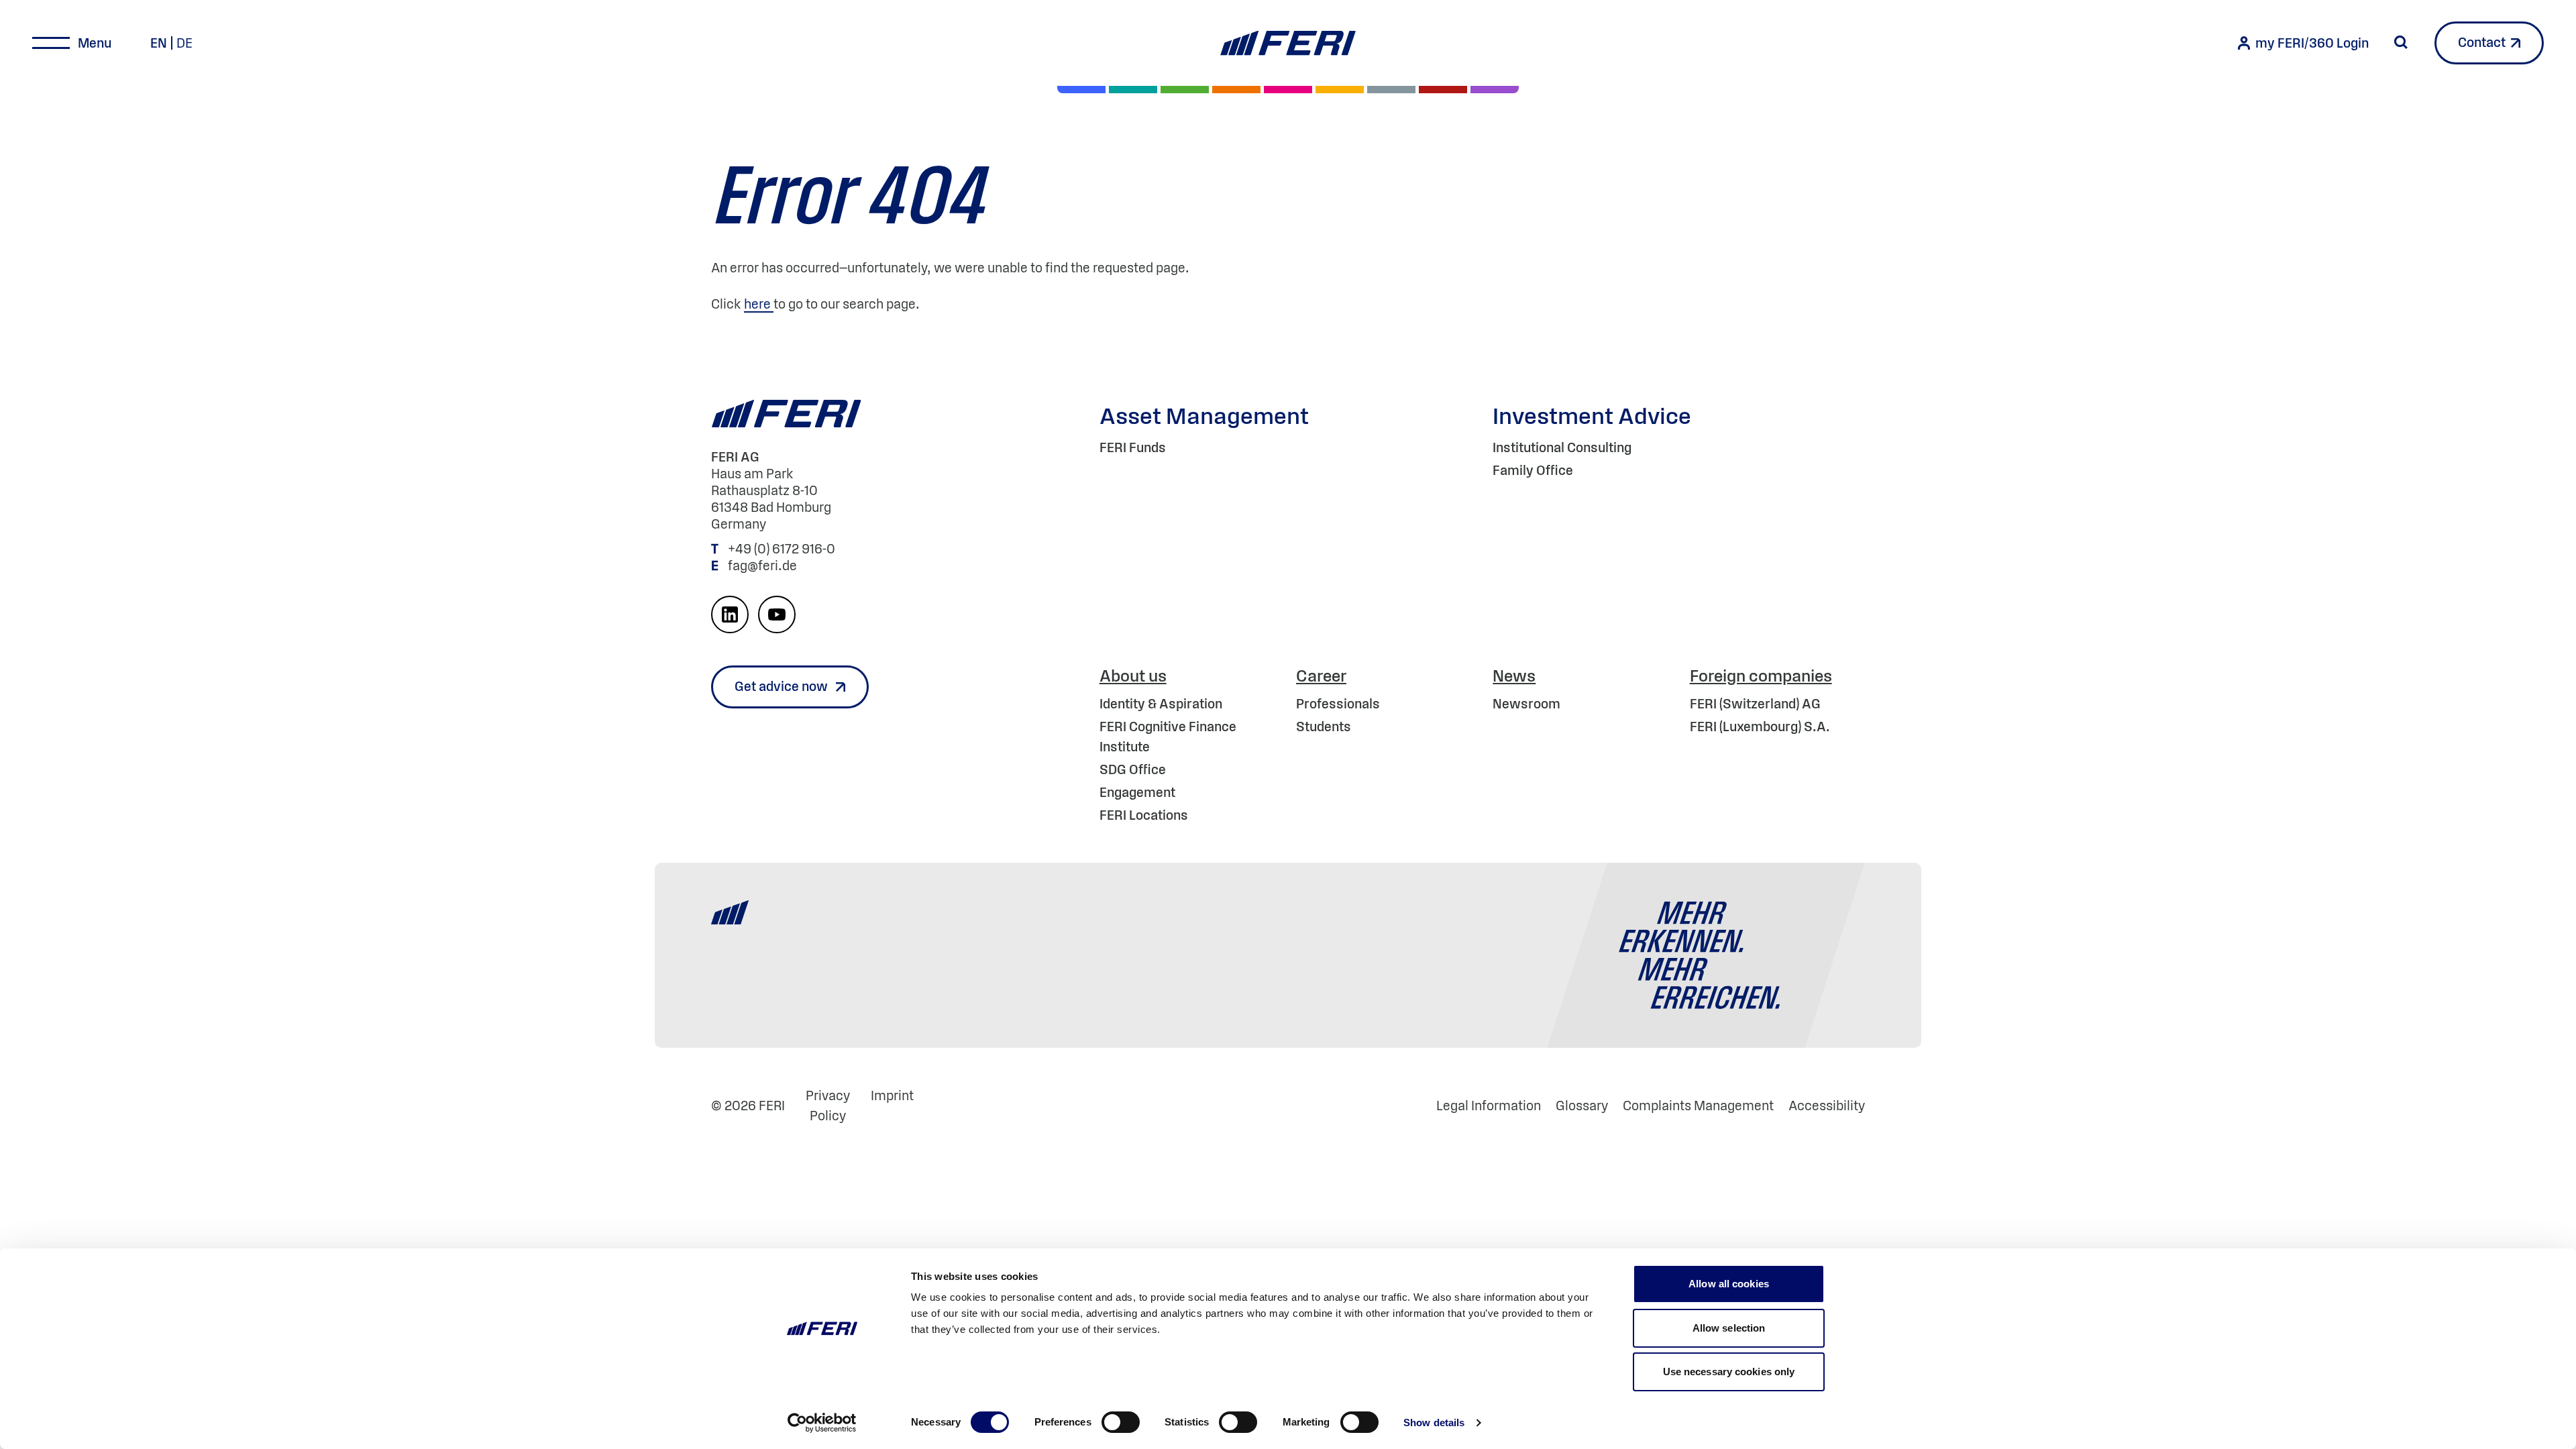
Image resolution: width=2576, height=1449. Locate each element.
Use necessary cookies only (1729, 1372)
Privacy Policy (828, 1106)
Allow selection (1729, 1328)
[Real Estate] (1495, 90)
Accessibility (1827, 1106)
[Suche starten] (2401, 42)
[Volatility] (1236, 90)
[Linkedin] (730, 614)
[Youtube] (777, 614)
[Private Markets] (1133, 90)
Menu (95, 43)
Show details (1434, 1423)
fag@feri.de (762, 566)
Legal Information (1489, 1106)
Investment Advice (1592, 416)
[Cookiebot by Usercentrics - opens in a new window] (822, 1423)
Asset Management (1204, 416)
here (759, 304)
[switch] (1121, 1422)
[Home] (1288, 43)
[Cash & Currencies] (1391, 90)
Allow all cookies (1729, 1284)
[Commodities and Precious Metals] (1443, 90)
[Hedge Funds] (1340, 90)
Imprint (892, 1095)
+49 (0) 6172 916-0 (783, 549)
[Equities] (1081, 90)
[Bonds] (1185, 90)
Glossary (1582, 1106)
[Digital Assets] (1288, 90)
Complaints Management (1698, 1106)
